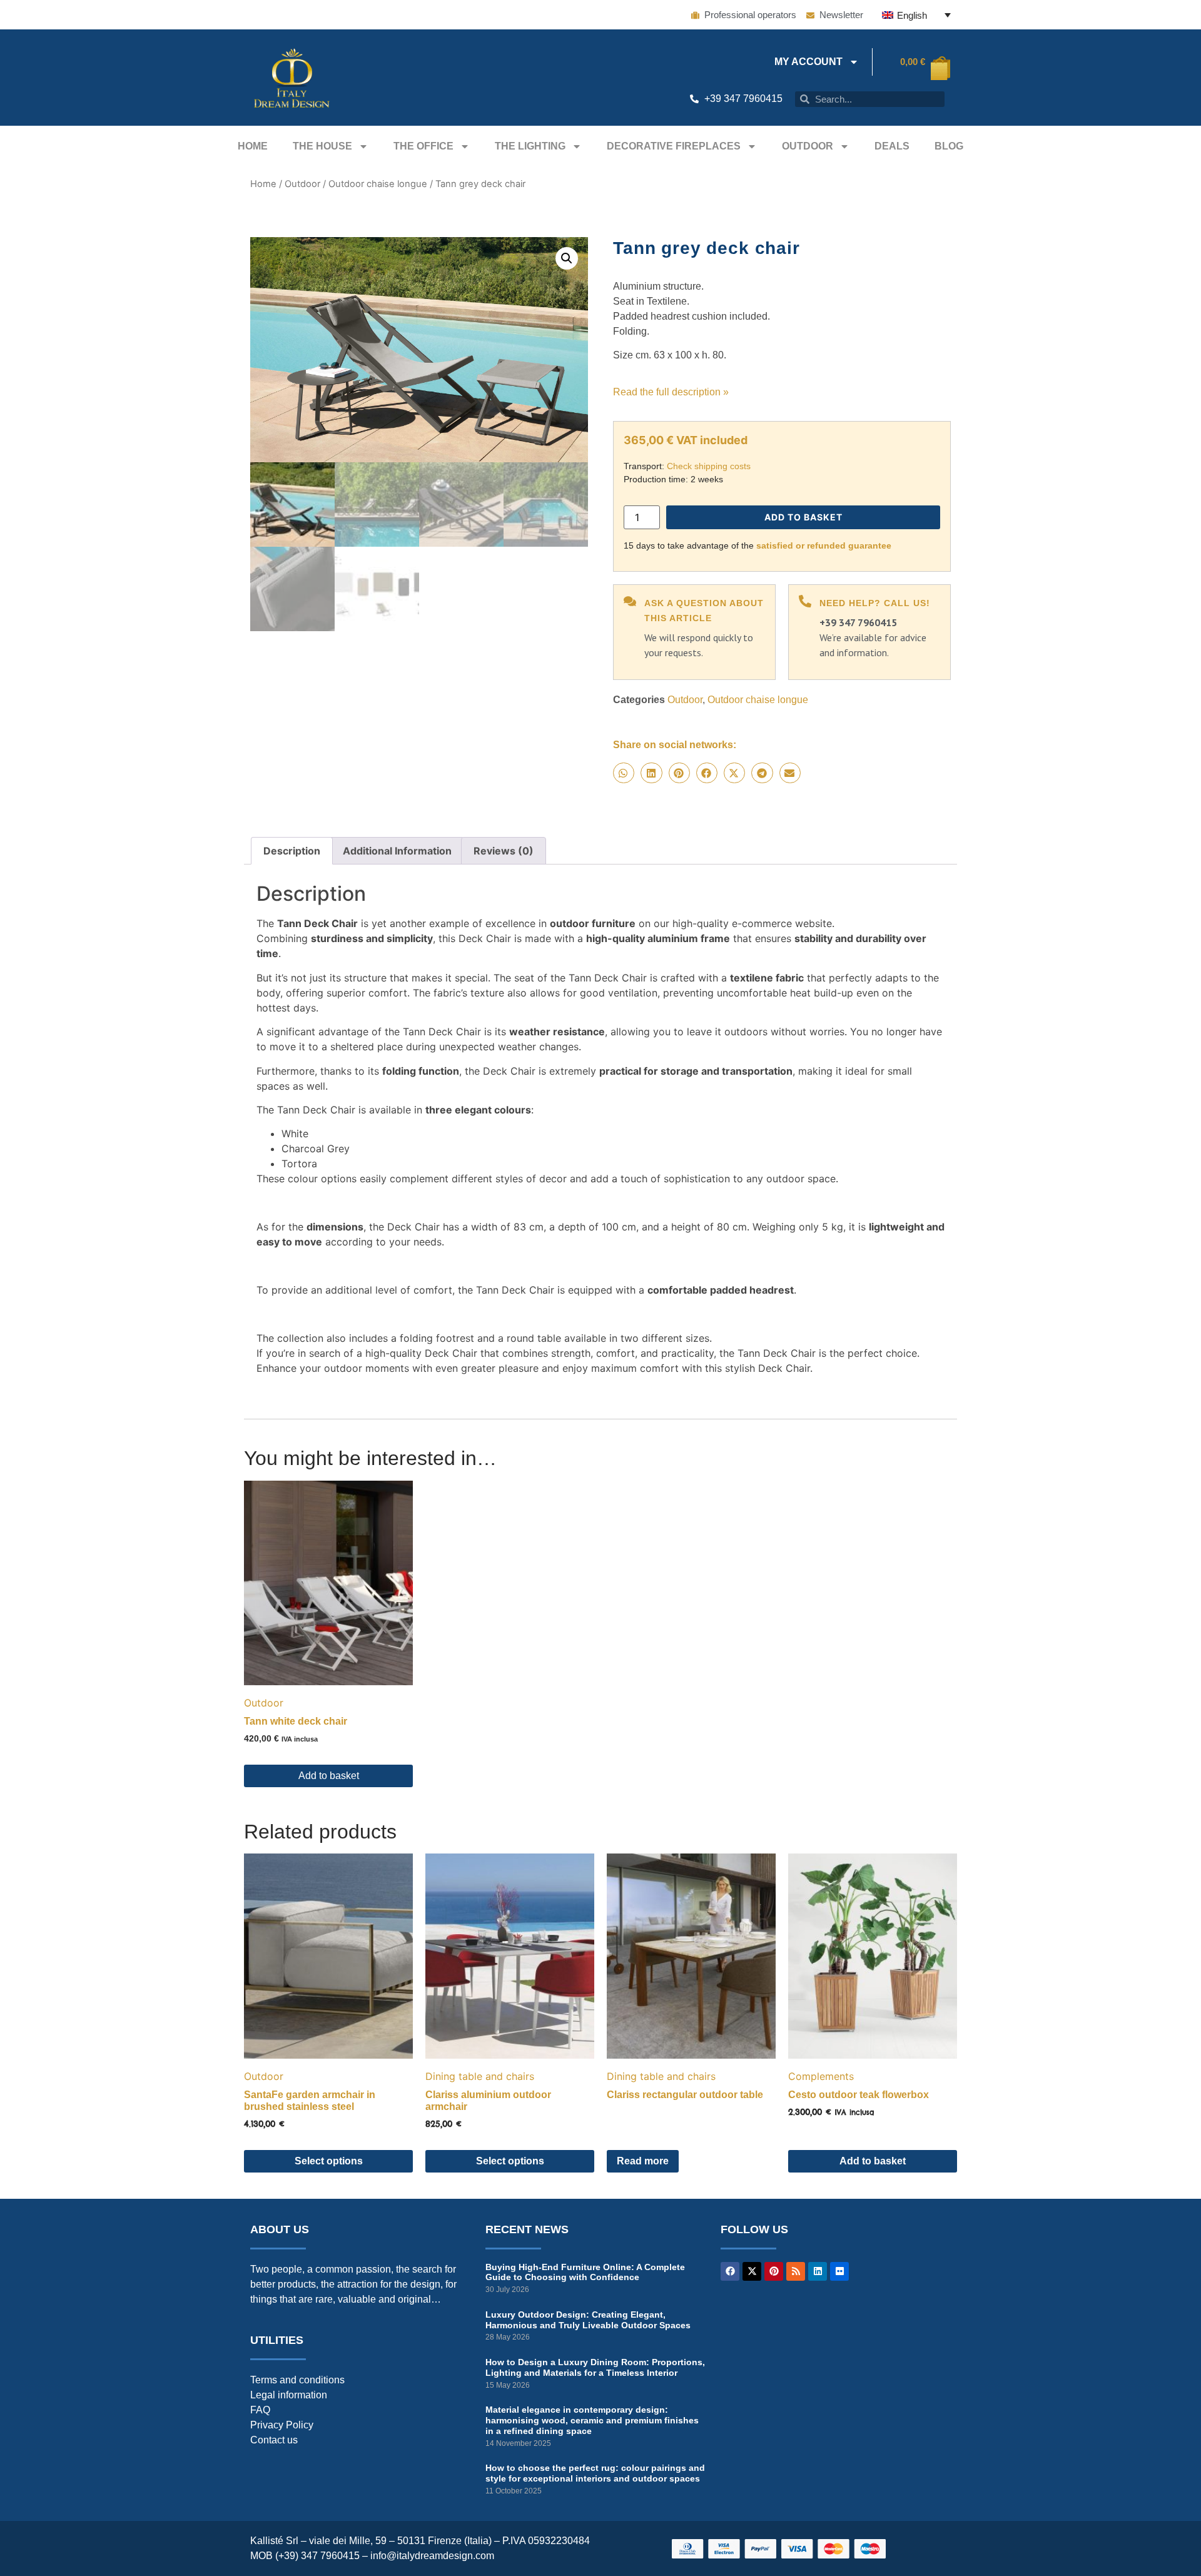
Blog (949, 146)
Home (253, 146)
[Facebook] (730, 2271)
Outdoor (808, 146)
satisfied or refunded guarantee (824, 545)
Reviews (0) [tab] (504, 851)
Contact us (274, 2440)
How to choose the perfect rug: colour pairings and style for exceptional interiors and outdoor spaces (595, 2473)
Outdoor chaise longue (378, 184)
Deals (892, 146)
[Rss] (796, 2271)
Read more (643, 2161)
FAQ (260, 2410)
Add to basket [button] (329, 1776)
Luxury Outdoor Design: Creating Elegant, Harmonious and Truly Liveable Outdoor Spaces (588, 2320)
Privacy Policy (282, 2425)
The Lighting (530, 146)
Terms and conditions (297, 2380)
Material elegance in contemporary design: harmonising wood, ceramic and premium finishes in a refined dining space (592, 2420)
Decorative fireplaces (674, 146)
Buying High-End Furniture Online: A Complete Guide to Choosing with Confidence (585, 2272)
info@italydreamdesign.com (432, 2556)
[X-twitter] (752, 2271)
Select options (329, 2161)
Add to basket (803, 517)
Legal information (289, 2395)
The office (423, 146)
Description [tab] (292, 851)
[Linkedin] (818, 2271)
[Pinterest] (774, 2271)
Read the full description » (671, 392)
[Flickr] (839, 2271)
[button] (567, 258)
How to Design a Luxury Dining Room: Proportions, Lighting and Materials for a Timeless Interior (595, 2367)
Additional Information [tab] (397, 851)
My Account (808, 62)
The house (322, 146)
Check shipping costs (709, 466)
